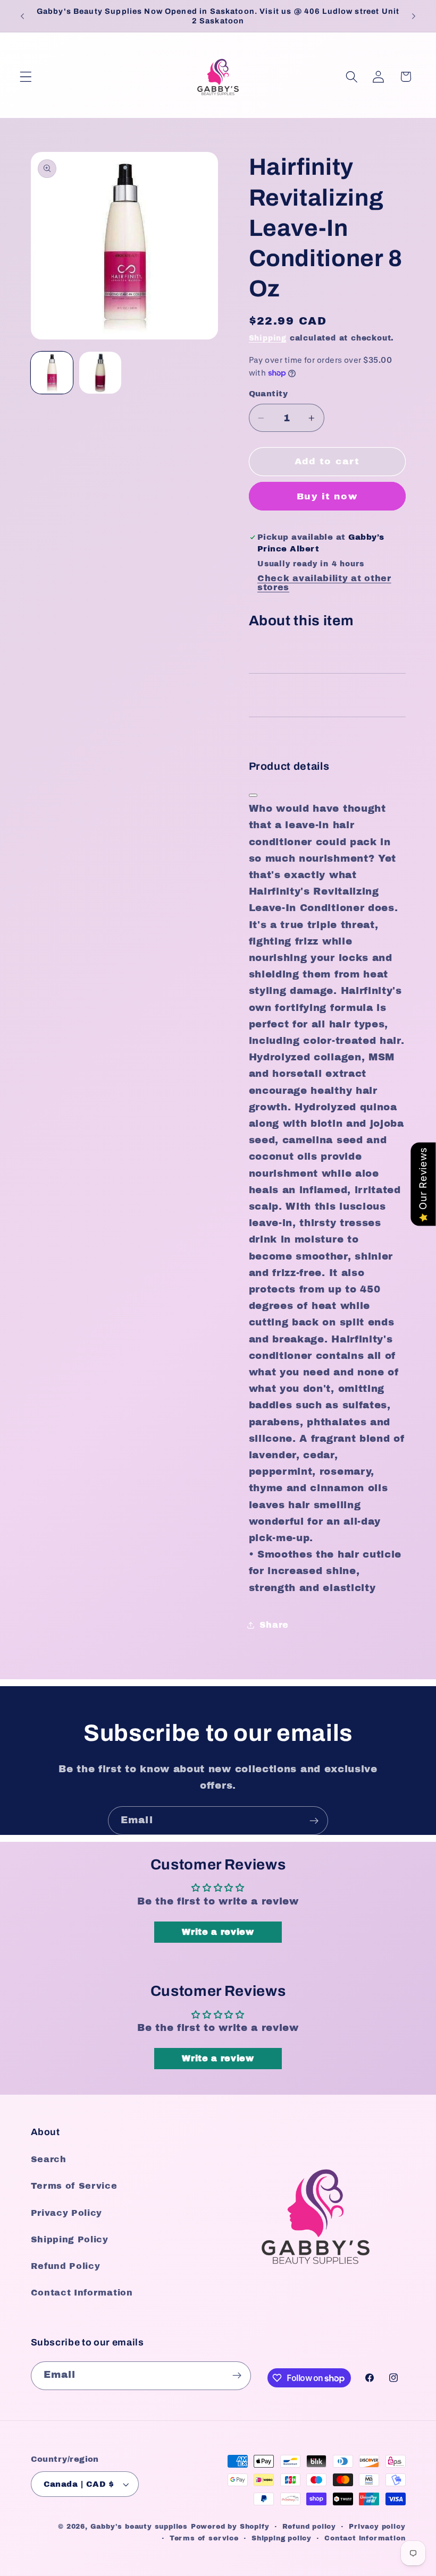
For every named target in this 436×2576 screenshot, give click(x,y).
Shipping (268, 338)
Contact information (365, 2538)
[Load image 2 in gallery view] (100, 373)
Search (49, 2159)
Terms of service (204, 2538)
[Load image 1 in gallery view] (52, 373)
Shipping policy (282, 2538)
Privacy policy (377, 2527)
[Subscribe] (314, 1821)
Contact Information (82, 2293)
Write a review (218, 1932)
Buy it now (327, 496)
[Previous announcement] (22, 16)
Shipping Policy (70, 2239)
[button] (26, 77)
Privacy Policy (67, 2213)
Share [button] (274, 1625)
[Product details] (253, 795)
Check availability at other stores (324, 583)
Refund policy (309, 2527)
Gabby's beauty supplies (139, 2527)
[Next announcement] (414, 16)
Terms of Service (74, 2186)
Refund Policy (66, 2266)
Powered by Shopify (230, 2527)
